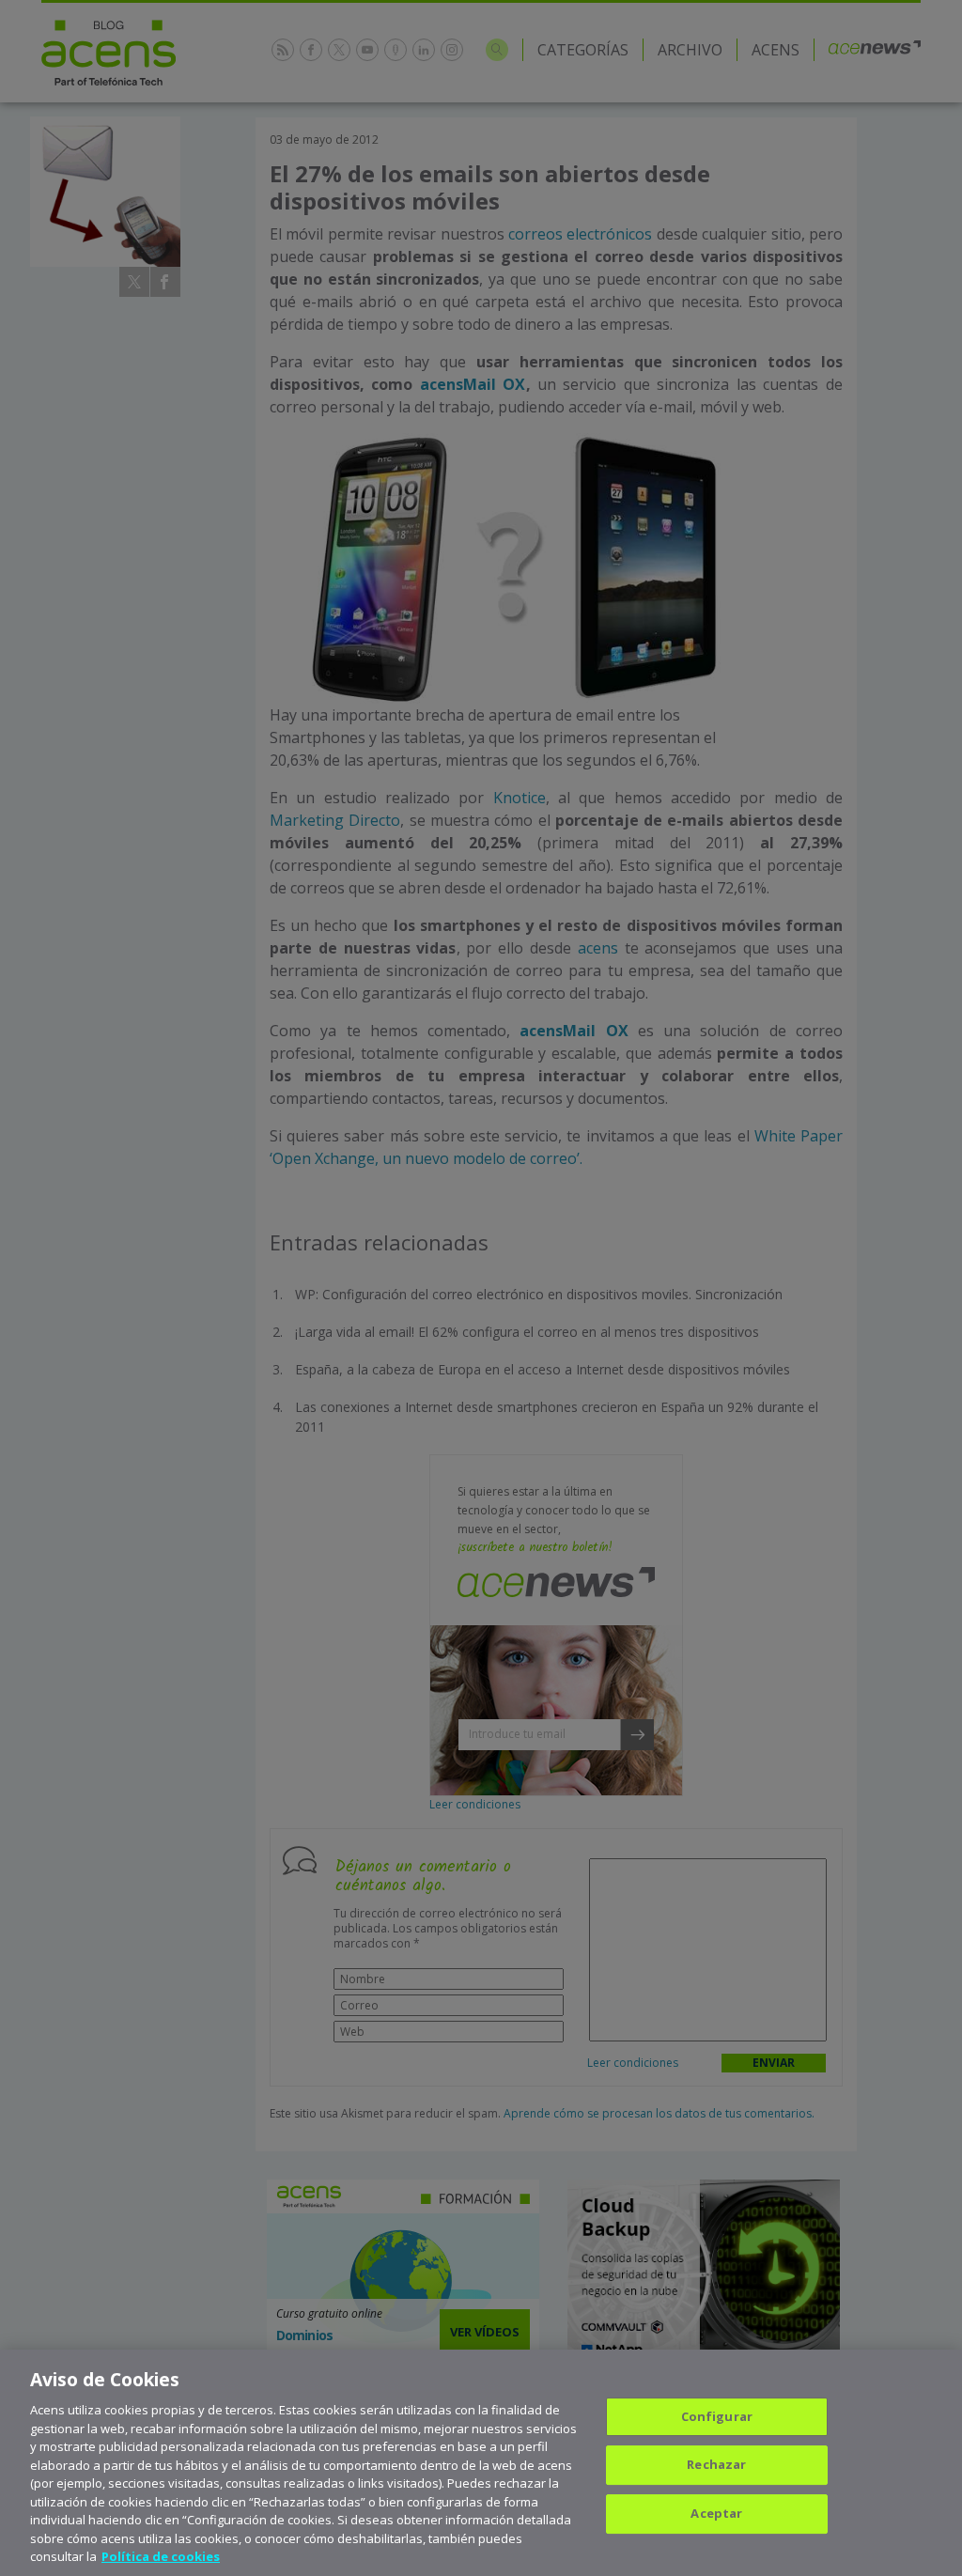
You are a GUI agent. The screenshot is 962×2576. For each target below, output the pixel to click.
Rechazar (716, 2464)
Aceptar (716, 2513)
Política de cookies (161, 2556)
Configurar (717, 2416)
